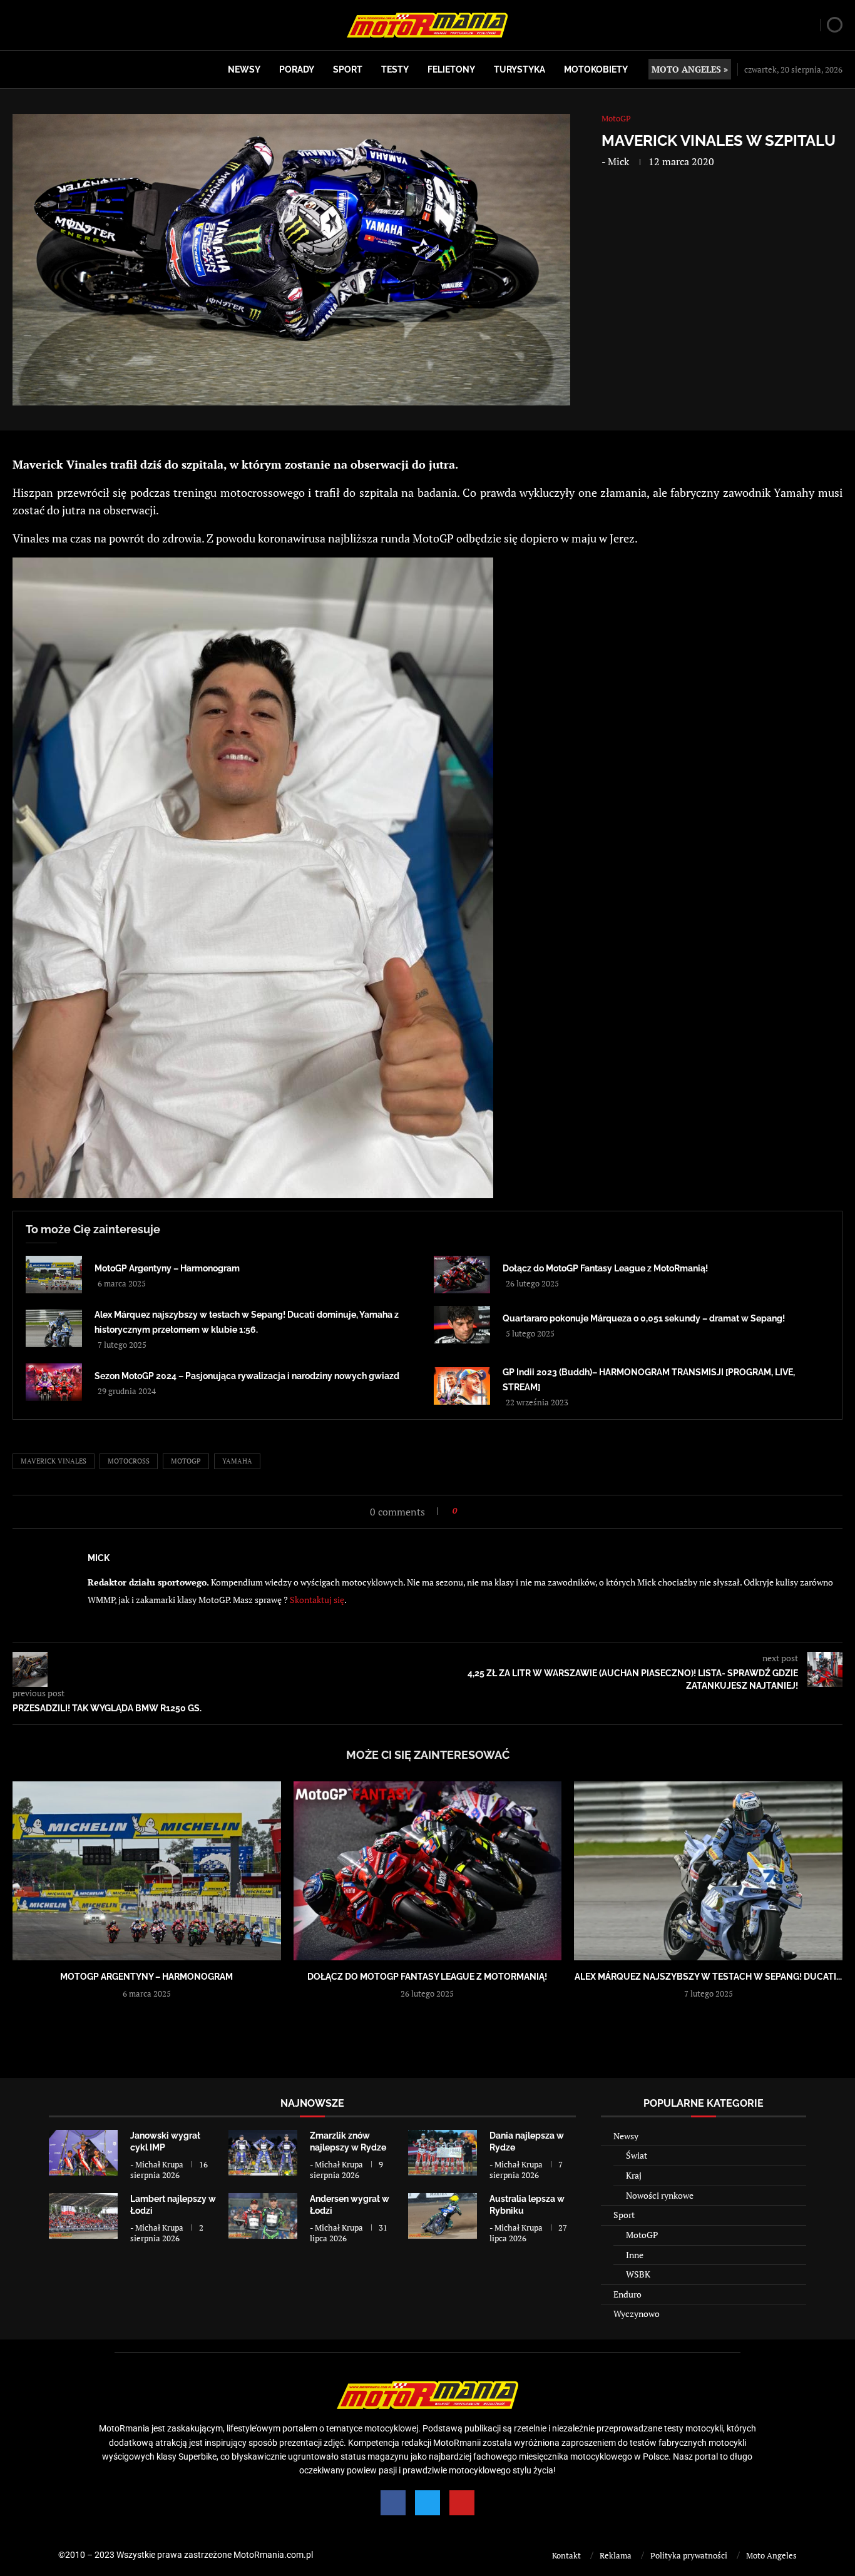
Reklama (616, 2555)
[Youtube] (462, 2503)
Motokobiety (596, 69)
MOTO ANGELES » (690, 69)
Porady (297, 69)
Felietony (451, 69)
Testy (395, 69)
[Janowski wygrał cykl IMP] (83, 2153)
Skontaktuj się (317, 1600)
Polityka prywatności (689, 2555)
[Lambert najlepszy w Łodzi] (83, 2216)
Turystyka (520, 69)
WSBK (638, 2274)
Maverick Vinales (54, 1461)
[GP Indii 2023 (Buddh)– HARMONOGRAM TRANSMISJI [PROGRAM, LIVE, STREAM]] (462, 1386)
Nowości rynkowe (660, 2195)
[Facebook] (393, 2503)
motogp (186, 1461)
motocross (129, 1461)
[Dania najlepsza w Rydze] (443, 2153)
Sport (348, 69)
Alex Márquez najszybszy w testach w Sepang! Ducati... (708, 1977)
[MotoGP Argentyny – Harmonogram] (54, 1275)
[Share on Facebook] (470, 1511)
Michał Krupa (159, 2164)
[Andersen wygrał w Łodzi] (263, 2216)
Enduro (627, 2294)
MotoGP (642, 2235)
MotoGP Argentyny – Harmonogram (167, 1268)
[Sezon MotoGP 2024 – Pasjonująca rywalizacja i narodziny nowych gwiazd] (54, 1382)
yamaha (237, 1461)
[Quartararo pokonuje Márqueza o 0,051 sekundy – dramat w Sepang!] (462, 1325)
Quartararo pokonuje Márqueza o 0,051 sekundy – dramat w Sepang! (644, 1318)
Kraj (634, 2175)
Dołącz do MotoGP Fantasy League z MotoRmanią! (605, 1268)
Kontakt (566, 2555)
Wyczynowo (637, 2314)
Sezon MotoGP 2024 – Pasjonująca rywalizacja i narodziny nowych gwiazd (247, 1376)
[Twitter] (427, 2503)
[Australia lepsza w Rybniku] (443, 2216)
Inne (635, 2255)
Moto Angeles (771, 2555)
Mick (618, 161)
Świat (637, 2155)
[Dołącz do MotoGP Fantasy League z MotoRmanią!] (462, 1275)
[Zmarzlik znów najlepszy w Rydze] (263, 2153)
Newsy (244, 69)
